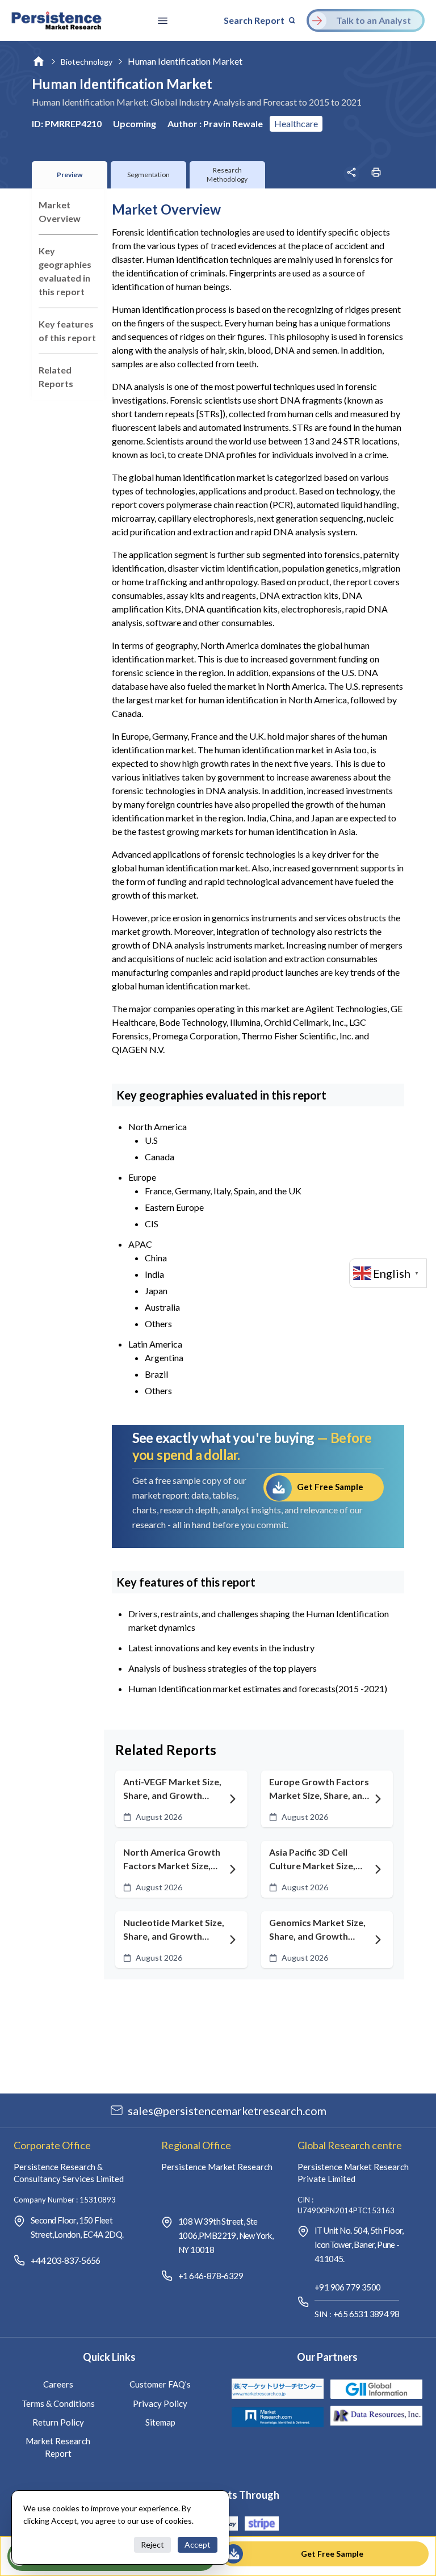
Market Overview (60, 211)
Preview (70, 175)
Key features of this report (67, 331)
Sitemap (160, 2422)
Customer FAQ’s (160, 2384)
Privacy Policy (160, 2403)
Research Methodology (227, 175)
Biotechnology (87, 62)
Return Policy (58, 2422)
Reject (152, 2544)
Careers (58, 2384)
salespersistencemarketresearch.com (227, 2111)
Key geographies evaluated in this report (65, 271)
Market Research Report (58, 2447)
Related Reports (56, 377)
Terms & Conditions (58, 2403)
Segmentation (148, 175)
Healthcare (296, 123)
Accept (198, 2544)
